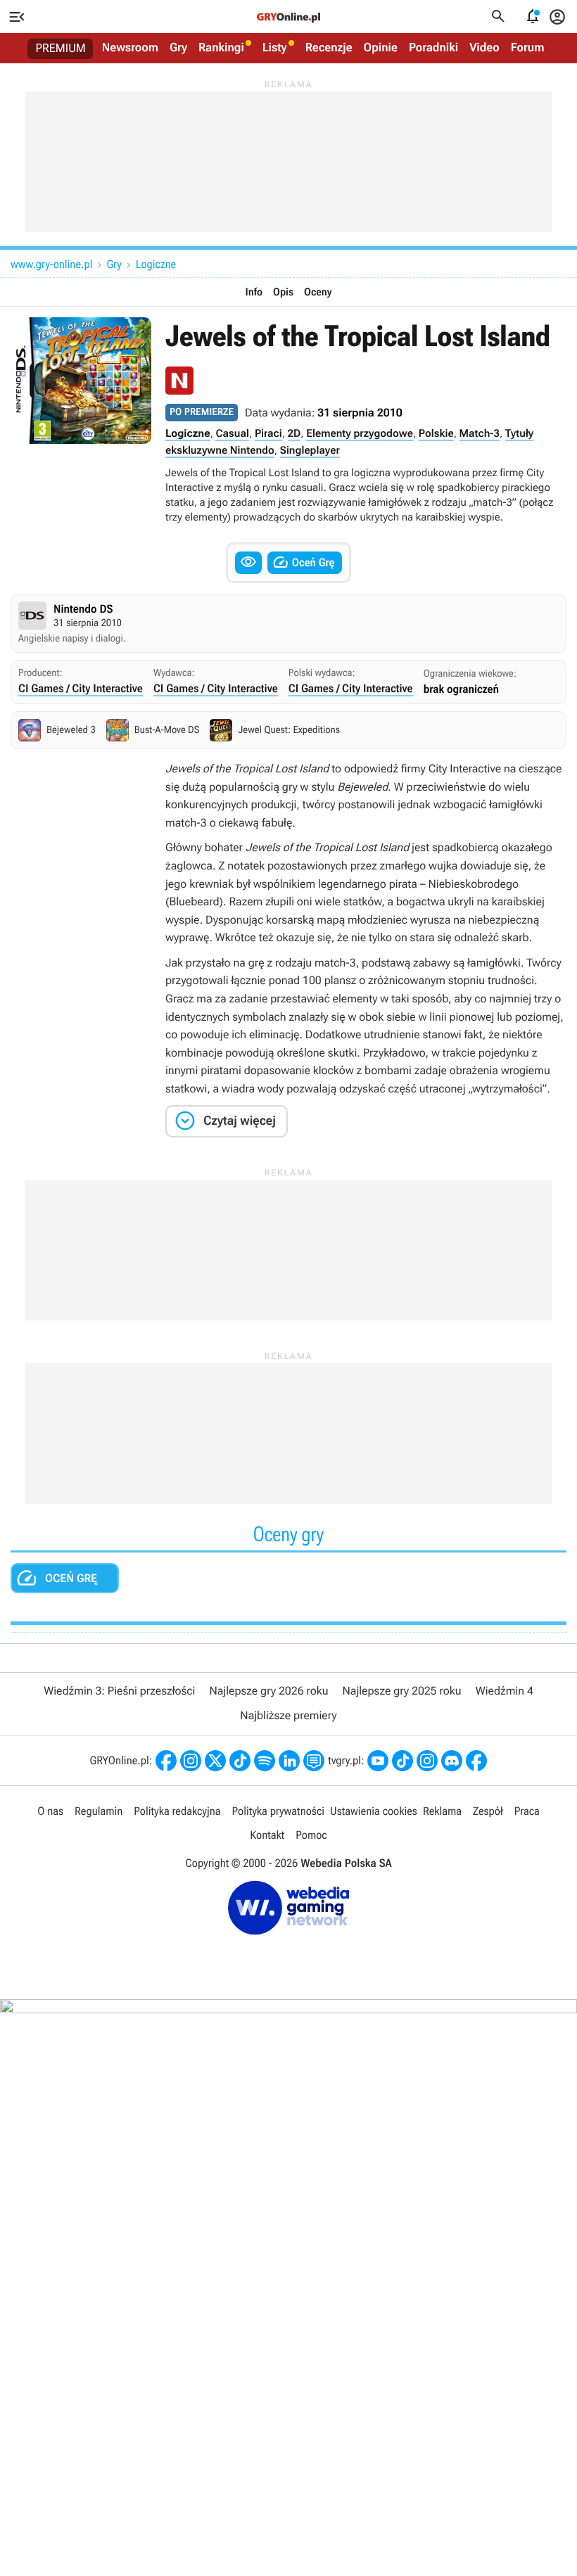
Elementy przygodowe (360, 433)
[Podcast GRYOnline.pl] (265, 1761)
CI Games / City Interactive (81, 688)
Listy (275, 48)
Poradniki (433, 48)
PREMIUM (61, 49)
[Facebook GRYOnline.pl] (166, 1761)
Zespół (488, 1811)
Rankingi (221, 48)
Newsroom (130, 48)
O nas (50, 1811)
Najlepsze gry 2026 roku (268, 1691)
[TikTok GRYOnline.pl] (240, 1761)
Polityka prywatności (278, 1811)
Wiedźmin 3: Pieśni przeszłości (119, 1691)
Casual (232, 433)
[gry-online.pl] (288, 17)
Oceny (318, 292)
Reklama (442, 1811)
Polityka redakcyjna (177, 1811)
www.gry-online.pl (51, 264)
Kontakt (267, 1835)
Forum (528, 48)
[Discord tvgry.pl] (452, 1761)
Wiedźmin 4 (505, 1691)
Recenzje (329, 48)
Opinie (381, 48)
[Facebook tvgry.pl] (476, 1761)
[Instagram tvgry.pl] (427, 1761)
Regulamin (99, 1811)
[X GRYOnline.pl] (215, 1761)
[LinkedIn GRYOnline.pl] (289, 1761)
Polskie (436, 433)
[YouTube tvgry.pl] (378, 1761)
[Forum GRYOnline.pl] (314, 1761)
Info (254, 292)
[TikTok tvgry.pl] (402, 1761)
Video (484, 48)
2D (294, 433)
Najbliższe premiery (288, 1715)
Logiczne (156, 264)
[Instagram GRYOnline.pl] (191, 1761)
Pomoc (311, 1835)
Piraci (268, 433)
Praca (527, 1811)
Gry (178, 48)
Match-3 (480, 433)
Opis (283, 292)
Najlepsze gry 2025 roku (402, 1691)
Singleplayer (310, 450)
